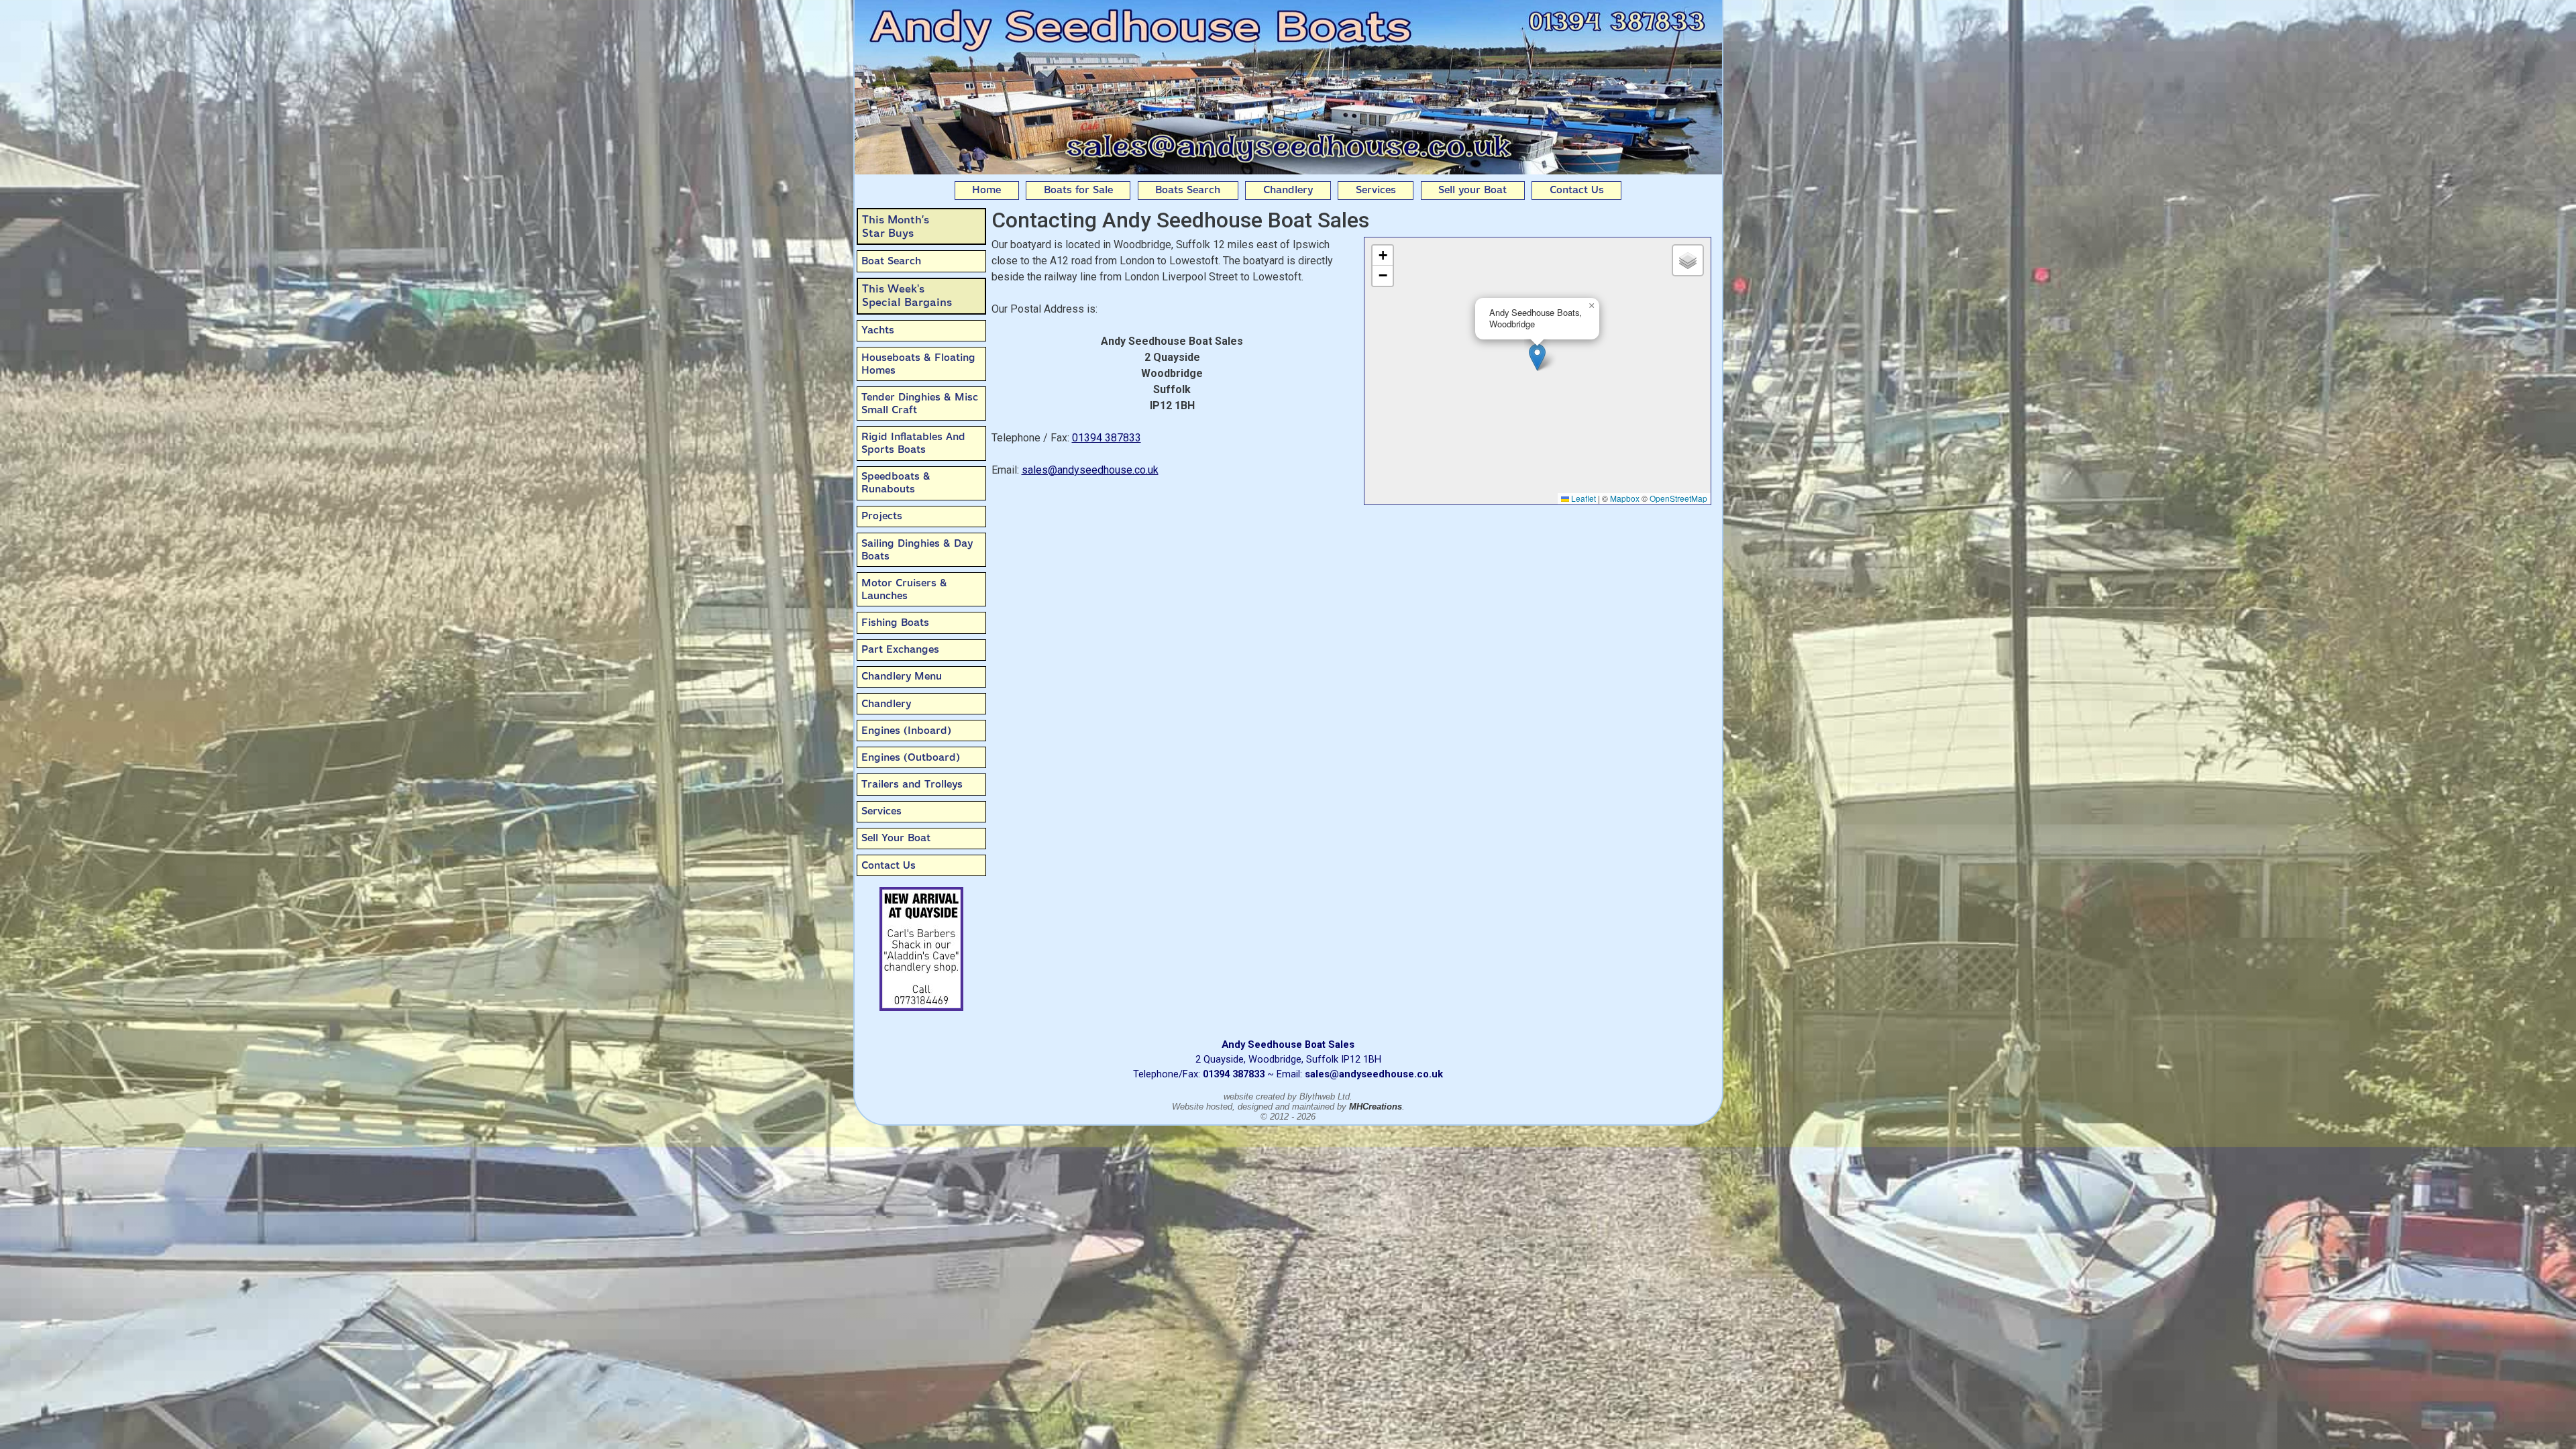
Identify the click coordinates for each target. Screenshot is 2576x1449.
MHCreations (1376, 1107)
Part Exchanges (900, 649)
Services (1376, 190)
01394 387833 (1107, 438)
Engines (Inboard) (906, 731)
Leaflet (1582, 498)
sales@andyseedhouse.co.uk (1090, 470)
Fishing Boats (895, 623)
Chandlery (1288, 190)
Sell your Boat (1472, 190)
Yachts (878, 330)
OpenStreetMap (1678, 498)
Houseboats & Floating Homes (918, 364)
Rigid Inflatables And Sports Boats (913, 443)
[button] (1537, 357)
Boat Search (891, 261)
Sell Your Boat (896, 838)
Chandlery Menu (902, 676)
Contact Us (1577, 190)
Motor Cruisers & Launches (904, 589)
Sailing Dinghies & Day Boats (917, 550)
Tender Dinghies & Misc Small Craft (920, 404)
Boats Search (1188, 190)
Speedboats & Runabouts (896, 483)
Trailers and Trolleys (912, 784)
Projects (882, 516)
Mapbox (1625, 498)
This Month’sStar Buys (896, 226)
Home (986, 190)
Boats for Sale (1078, 190)
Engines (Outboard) (911, 757)
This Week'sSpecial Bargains (907, 296)
